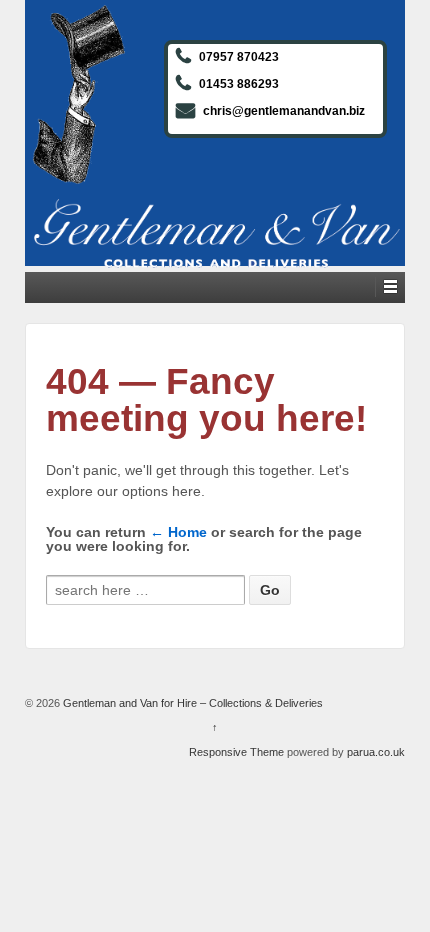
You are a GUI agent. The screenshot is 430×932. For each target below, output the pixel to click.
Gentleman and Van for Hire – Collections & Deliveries (191, 703)
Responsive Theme (236, 752)
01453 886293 (239, 84)
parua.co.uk (376, 752)
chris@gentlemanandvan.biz (284, 111)
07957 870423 (239, 57)
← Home (178, 532)
